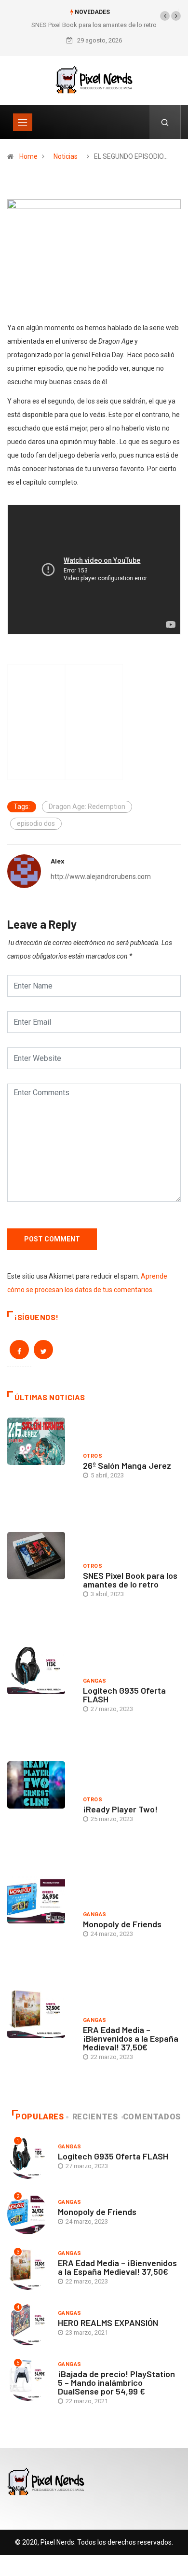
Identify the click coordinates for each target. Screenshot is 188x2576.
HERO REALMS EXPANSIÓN (108, 2323)
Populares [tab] (40, 2117)
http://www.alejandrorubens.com (101, 877)
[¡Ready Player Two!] (40, 1811)
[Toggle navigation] (23, 122)
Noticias (66, 156)
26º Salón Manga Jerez (127, 1465)
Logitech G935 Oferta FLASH (124, 1695)
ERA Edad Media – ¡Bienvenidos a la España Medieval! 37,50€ (131, 2038)
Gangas (95, 1681)
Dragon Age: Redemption (87, 807)
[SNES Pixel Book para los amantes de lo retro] (40, 1582)
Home (28, 156)
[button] (165, 16)
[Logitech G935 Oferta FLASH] (40, 1697)
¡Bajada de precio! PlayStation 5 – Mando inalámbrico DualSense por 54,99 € (116, 2382)
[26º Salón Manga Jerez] (40, 1468)
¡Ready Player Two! (120, 1809)
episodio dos (36, 823)
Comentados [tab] (152, 2117)
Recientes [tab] (95, 2117)
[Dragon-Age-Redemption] (94, 257)
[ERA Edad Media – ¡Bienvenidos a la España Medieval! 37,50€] (40, 2040)
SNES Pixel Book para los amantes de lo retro (94, 25)
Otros (93, 1456)
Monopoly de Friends (122, 1924)
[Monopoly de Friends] (40, 1926)
